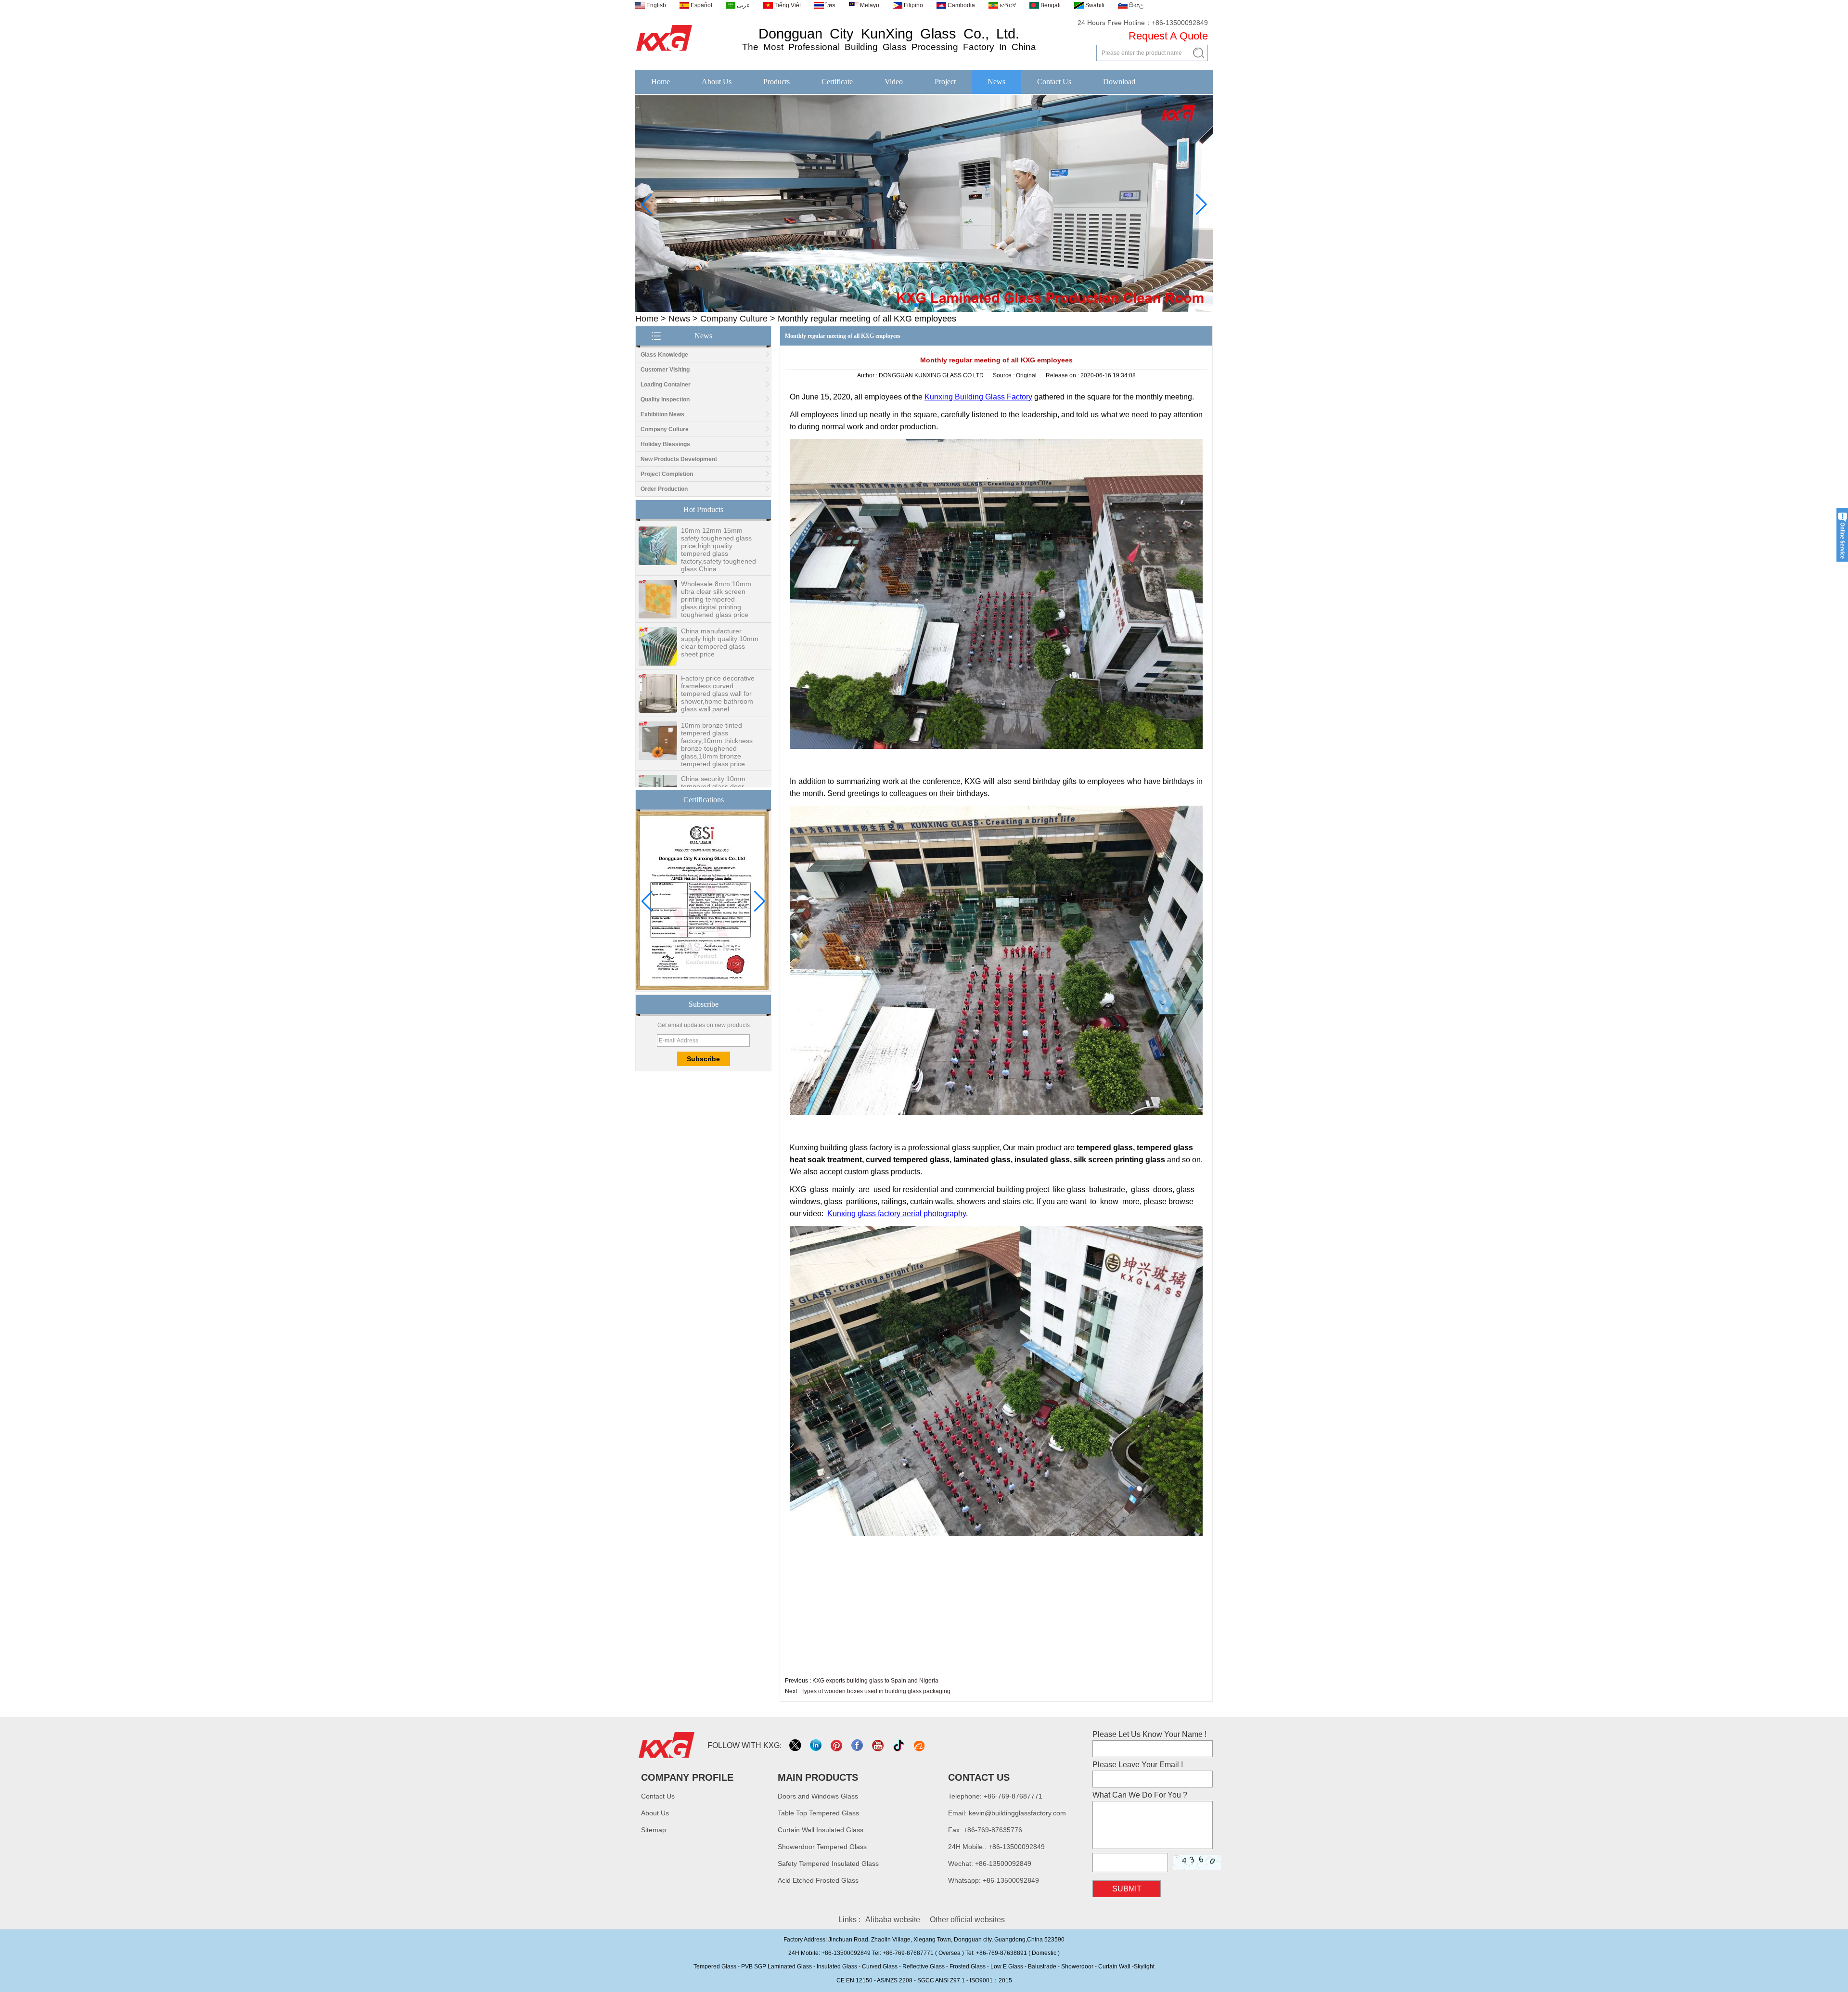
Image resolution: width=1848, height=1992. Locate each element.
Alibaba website (893, 1920)
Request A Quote (1168, 36)
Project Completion (667, 474)
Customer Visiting (665, 370)
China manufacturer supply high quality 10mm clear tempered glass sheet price (720, 595)
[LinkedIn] (816, 1745)
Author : (868, 375)
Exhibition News (662, 414)
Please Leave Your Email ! (1138, 1765)
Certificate (837, 82)
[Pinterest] (837, 1745)
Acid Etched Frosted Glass (818, 1880)
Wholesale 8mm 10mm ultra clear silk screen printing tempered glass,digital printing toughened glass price (716, 552)
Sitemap (654, 1830)
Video (894, 82)
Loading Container (666, 385)
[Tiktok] (899, 1745)
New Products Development (679, 459)
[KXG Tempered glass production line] (924, 310)
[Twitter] (796, 1745)
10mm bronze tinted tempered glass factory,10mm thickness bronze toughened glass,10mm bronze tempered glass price (717, 697)
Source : (1004, 375)
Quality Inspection (665, 399)
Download (1119, 82)
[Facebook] (858, 1745)
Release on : (1063, 375)
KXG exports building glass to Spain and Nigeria (875, 1681)
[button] (909, 305)
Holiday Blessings (665, 444)
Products (776, 82)
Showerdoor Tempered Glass (822, 1847)
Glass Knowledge (664, 355)
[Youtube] (879, 1745)
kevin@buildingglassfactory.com (1017, 1813)
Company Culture (734, 319)
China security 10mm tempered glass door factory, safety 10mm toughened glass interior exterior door (718, 747)
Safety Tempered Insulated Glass (828, 1863)
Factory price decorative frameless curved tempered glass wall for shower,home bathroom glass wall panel (718, 646)
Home (661, 82)
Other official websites (967, 1920)
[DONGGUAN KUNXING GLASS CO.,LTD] (664, 51)
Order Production (664, 489)
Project (945, 82)
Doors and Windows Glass (818, 1796)
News (996, 82)
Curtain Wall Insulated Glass (821, 1830)
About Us (717, 82)
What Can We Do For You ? (1140, 1795)
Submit (1127, 1889)
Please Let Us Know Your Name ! (1149, 1734)
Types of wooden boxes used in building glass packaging (876, 1691)
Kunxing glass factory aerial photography (897, 1214)
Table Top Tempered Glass (818, 1813)
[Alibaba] (920, 1745)
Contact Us (1054, 82)
